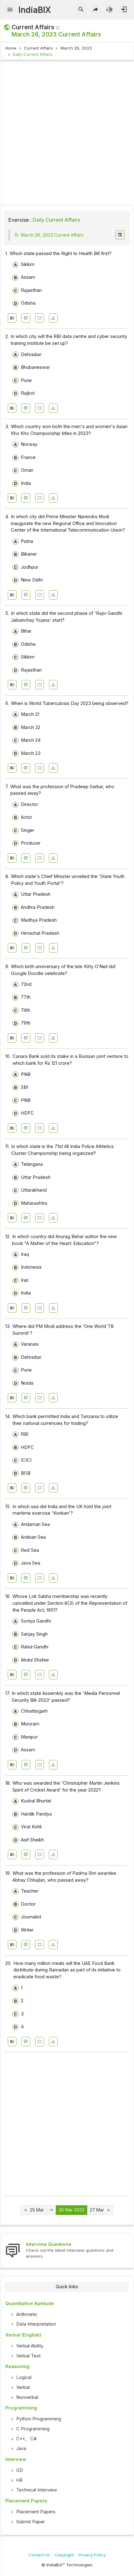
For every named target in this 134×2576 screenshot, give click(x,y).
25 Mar (37, 2210)
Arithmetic (27, 2314)
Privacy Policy (92, 2555)
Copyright (64, 2555)
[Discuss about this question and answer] (26, 318)
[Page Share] (96, 10)
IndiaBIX (35, 10)
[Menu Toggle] (10, 10)
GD (20, 2470)
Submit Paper (31, 2522)
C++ (21, 2439)
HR (19, 2480)
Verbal (23, 2387)
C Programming (33, 2429)
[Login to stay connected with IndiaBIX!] (124, 10)
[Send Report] (53, 318)
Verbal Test (28, 2356)
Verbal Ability (30, 2346)
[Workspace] (40, 318)
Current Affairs (38, 48)
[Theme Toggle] (110, 10)
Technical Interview (37, 2490)
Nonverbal (27, 2397)
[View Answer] (12, 318)
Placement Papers (36, 2512)
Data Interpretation (36, 2324)
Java (21, 2448)
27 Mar (97, 2210)
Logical (24, 2377)
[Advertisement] (67, 134)
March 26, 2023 (76, 48)
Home (11, 48)
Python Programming (39, 2419)
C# (33, 2439)
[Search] (81, 10)
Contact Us (39, 2555)
